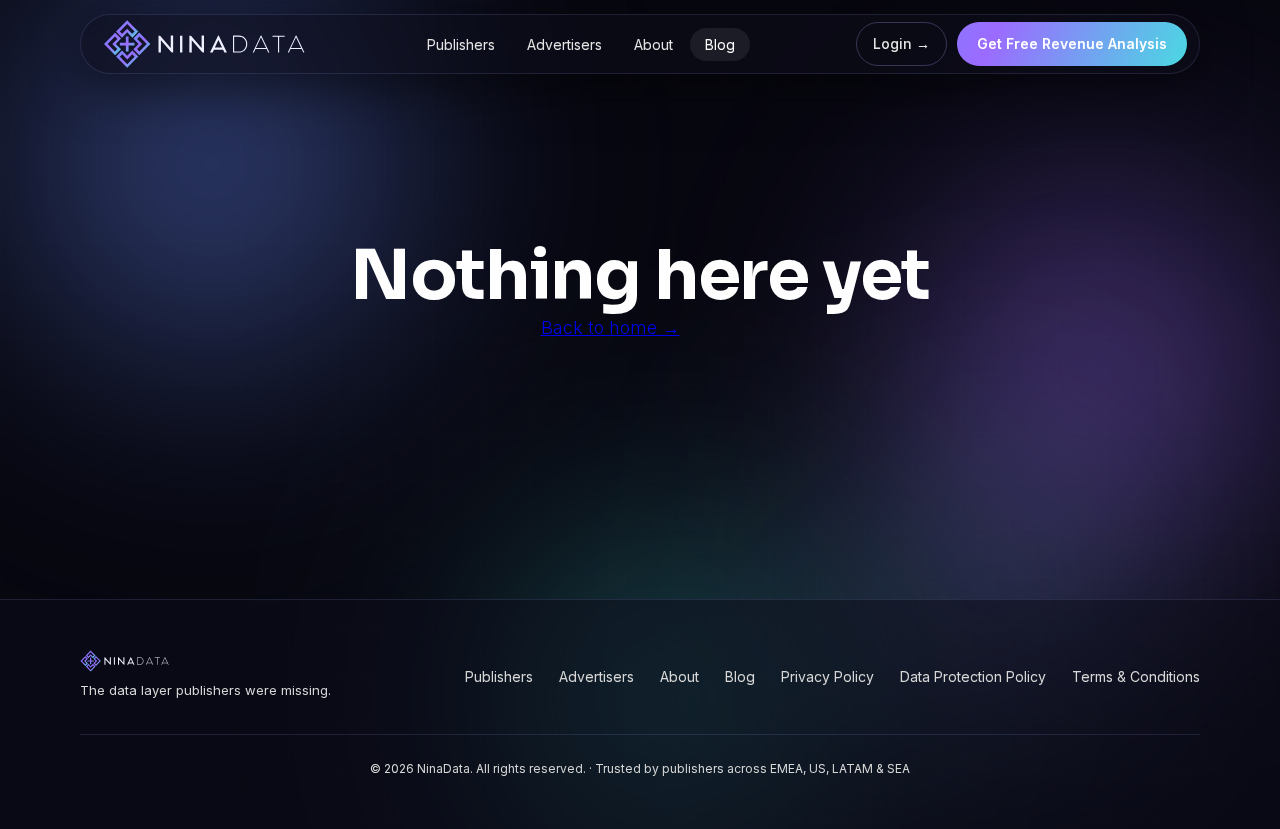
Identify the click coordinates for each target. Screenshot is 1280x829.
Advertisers (564, 44)
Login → (901, 43)
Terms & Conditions (1136, 676)
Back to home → (610, 327)
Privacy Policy (827, 676)
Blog (720, 44)
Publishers (461, 44)
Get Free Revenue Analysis (1072, 43)
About (653, 44)
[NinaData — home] (204, 44)
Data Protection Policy (973, 676)
